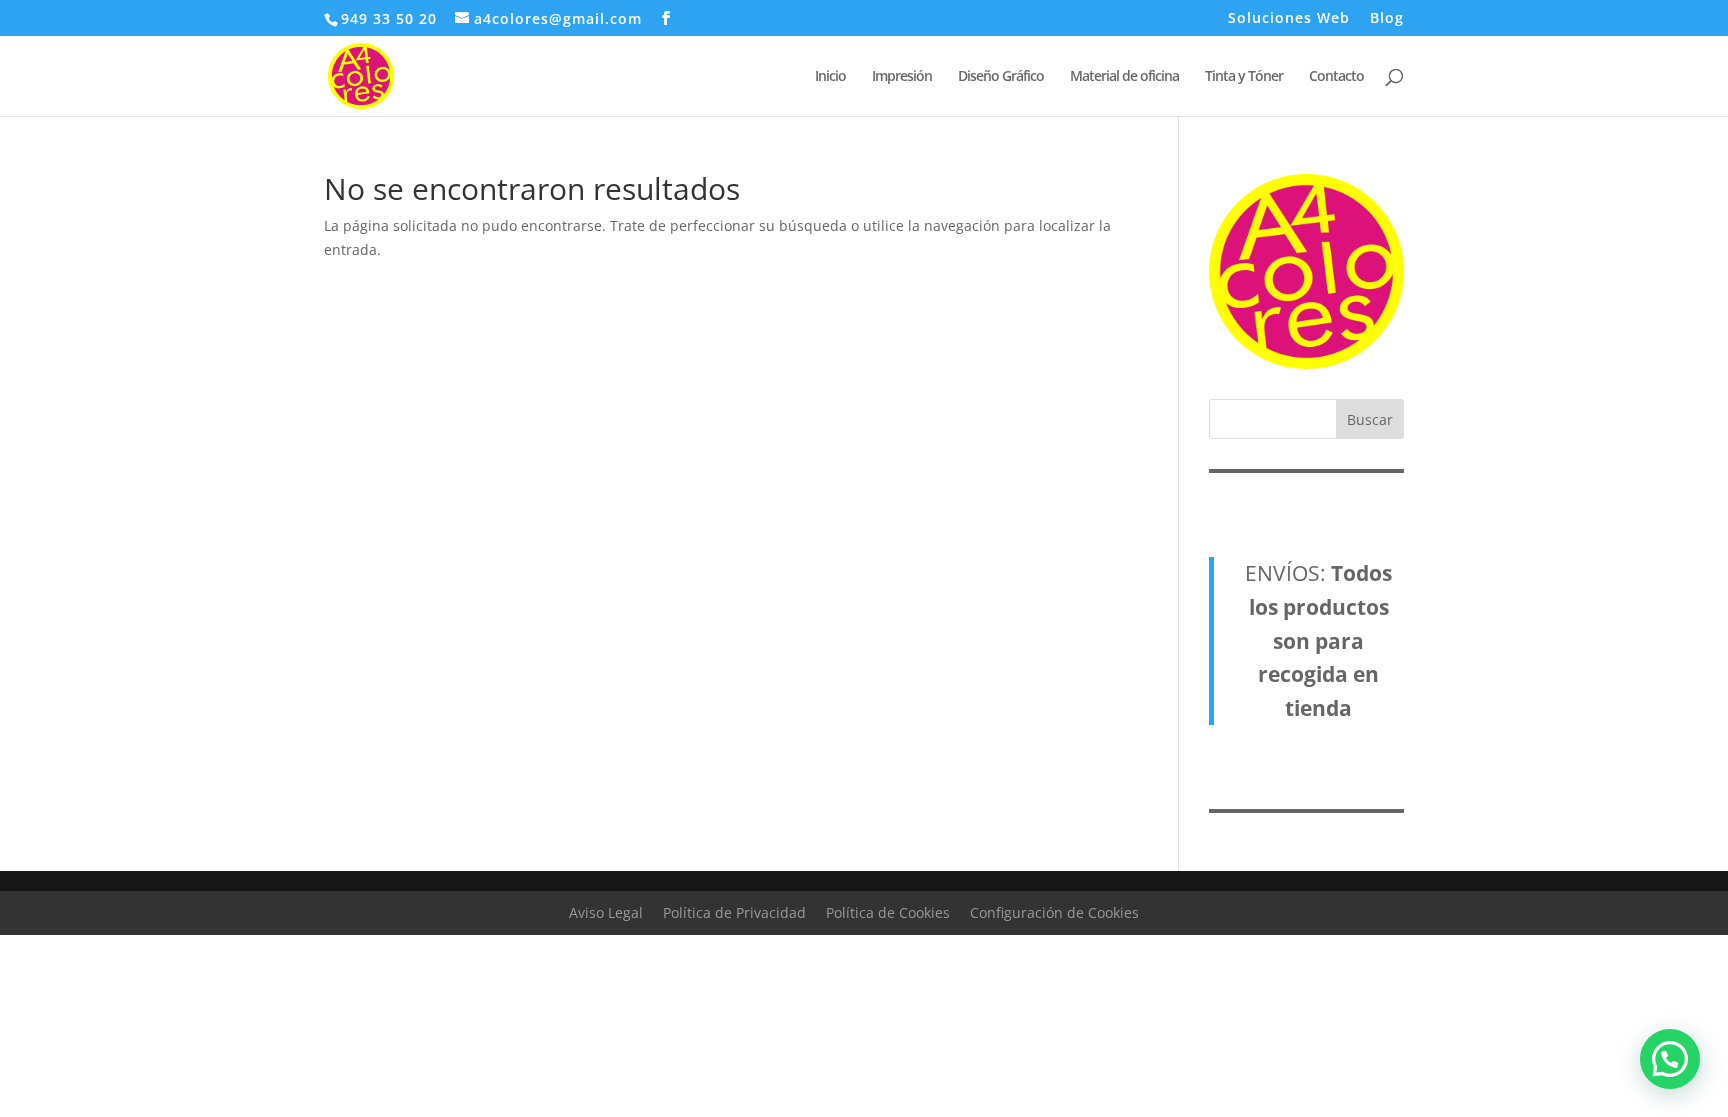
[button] (1670, 1059)
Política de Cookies (888, 912)
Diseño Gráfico (1001, 77)
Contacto (1336, 77)
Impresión (902, 77)
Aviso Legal (606, 912)
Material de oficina (1124, 77)
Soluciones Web (1289, 19)
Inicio (830, 77)
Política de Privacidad (734, 912)
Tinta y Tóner (1244, 77)
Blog (1387, 19)
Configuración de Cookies (1054, 912)
